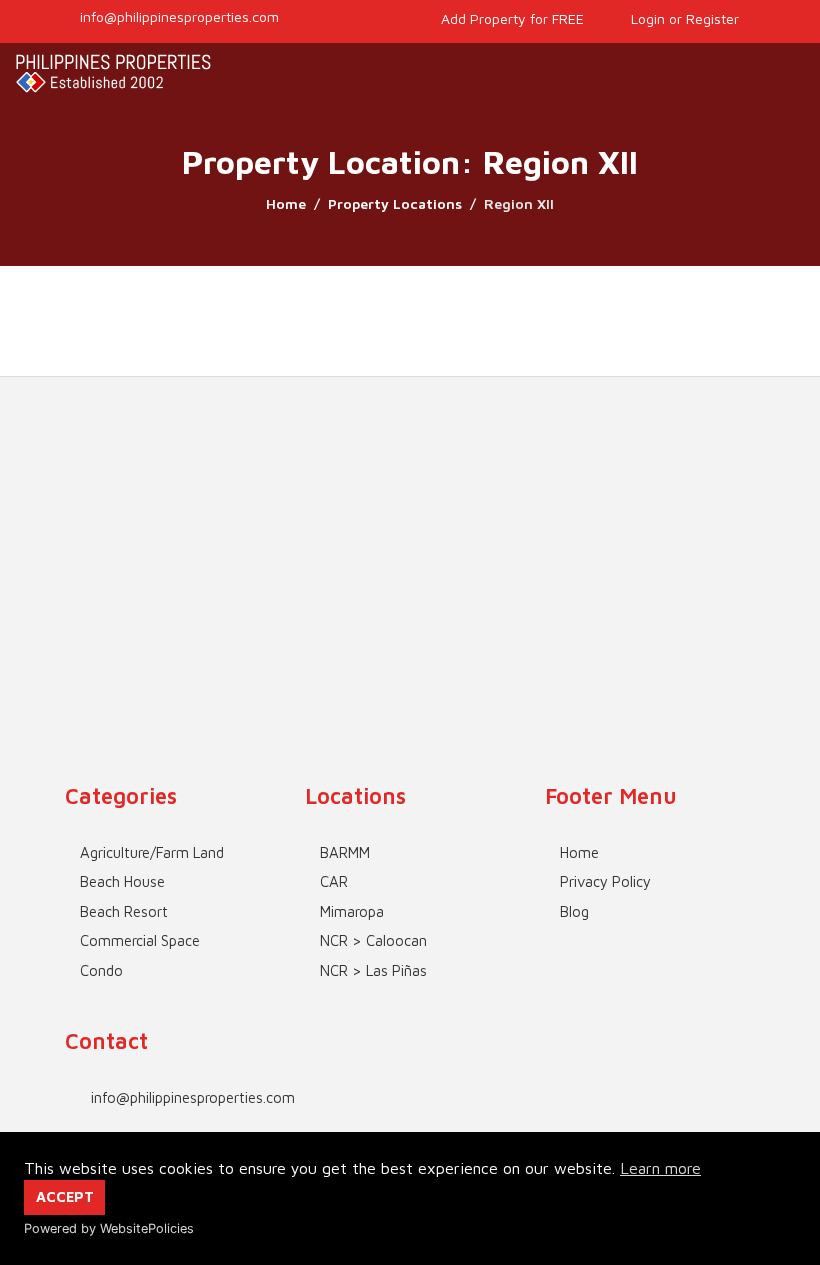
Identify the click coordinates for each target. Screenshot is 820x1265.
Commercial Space (140, 940)
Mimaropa (352, 911)
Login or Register (683, 18)
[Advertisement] (410, 517)
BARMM (345, 852)
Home (286, 203)
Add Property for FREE (510, 18)
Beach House (122, 881)
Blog (574, 911)
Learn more (660, 1168)
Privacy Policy (605, 881)
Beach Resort (124, 911)
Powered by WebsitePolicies (109, 1228)
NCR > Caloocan (373, 940)
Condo (101, 970)
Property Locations (395, 203)
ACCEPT (65, 1196)
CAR (334, 881)
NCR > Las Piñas (373, 970)
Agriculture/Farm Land (152, 852)
